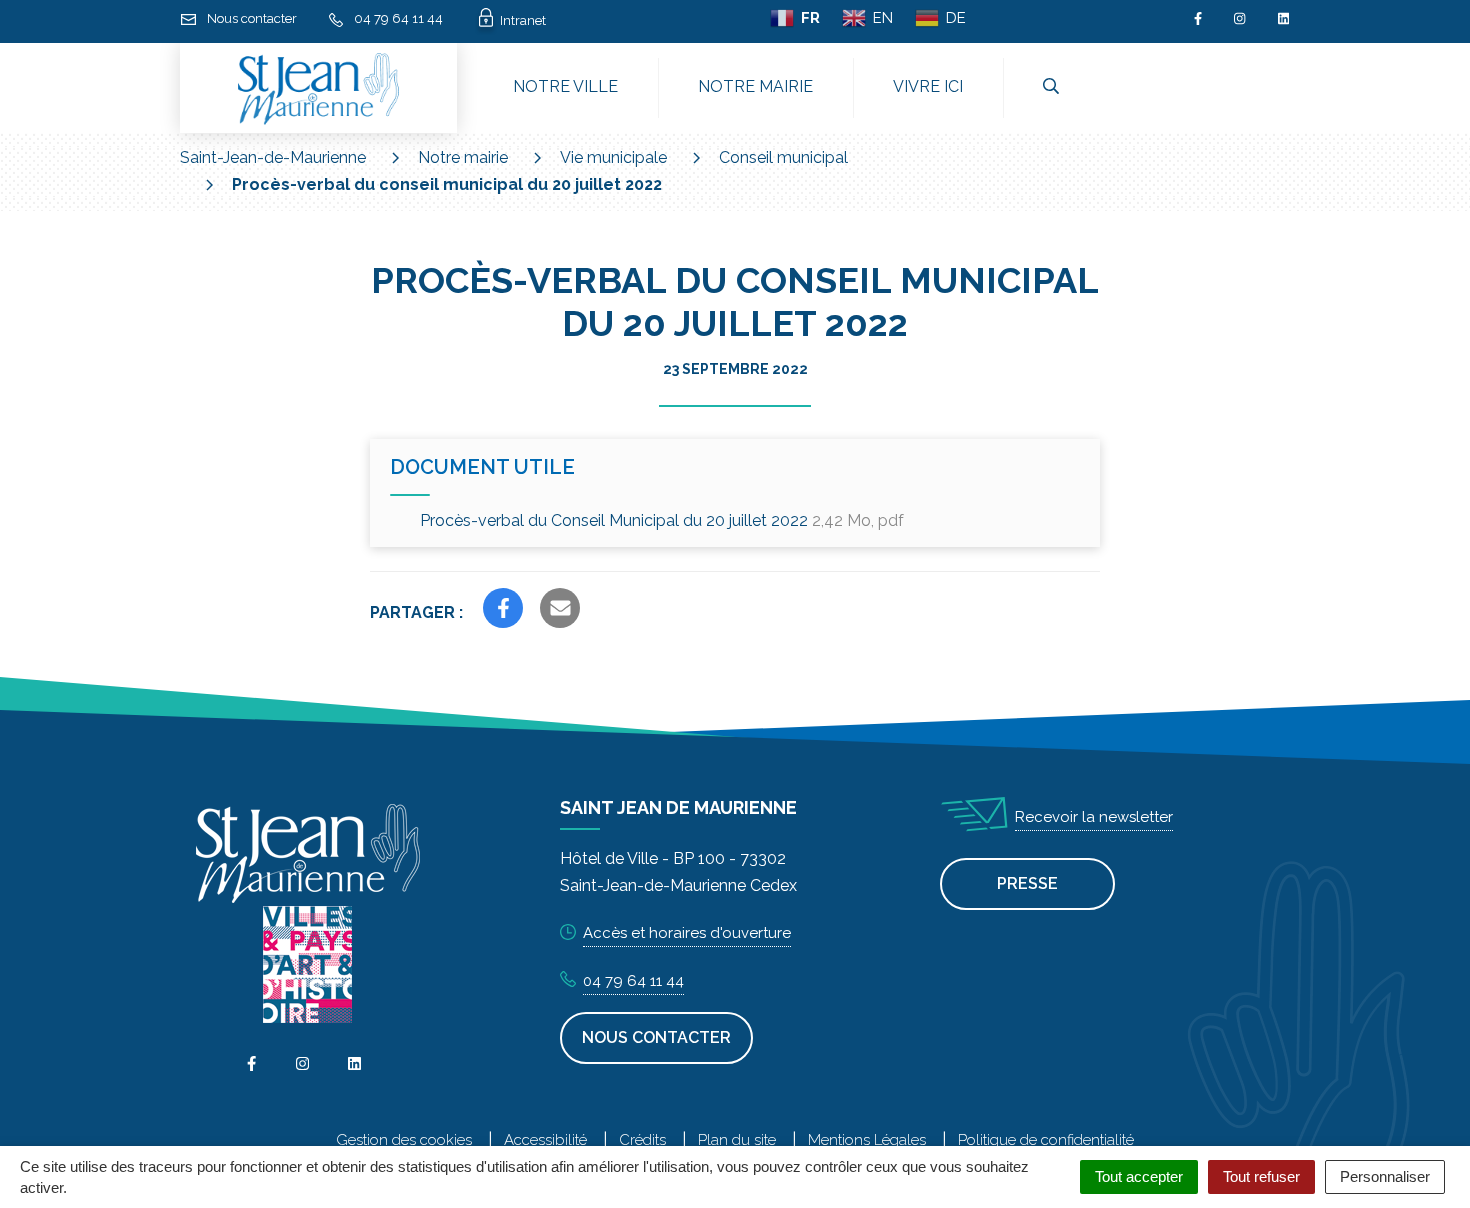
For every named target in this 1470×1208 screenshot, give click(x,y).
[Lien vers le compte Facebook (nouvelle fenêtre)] (1198, 19)
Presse (1027, 883)
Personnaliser (1385, 1176)
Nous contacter (656, 1037)
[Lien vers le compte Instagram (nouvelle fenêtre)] (1239, 19)
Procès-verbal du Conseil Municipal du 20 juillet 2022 (662, 520)
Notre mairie (755, 86)
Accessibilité (545, 1140)
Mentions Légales (867, 1140)
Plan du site (737, 1140)
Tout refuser (1261, 1176)
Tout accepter (1139, 1176)
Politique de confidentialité (1046, 1140)
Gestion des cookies (404, 1140)
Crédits (642, 1140)
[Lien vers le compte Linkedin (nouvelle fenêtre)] (1283, 19)
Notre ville (565, 86)
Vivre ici (928, 86)
